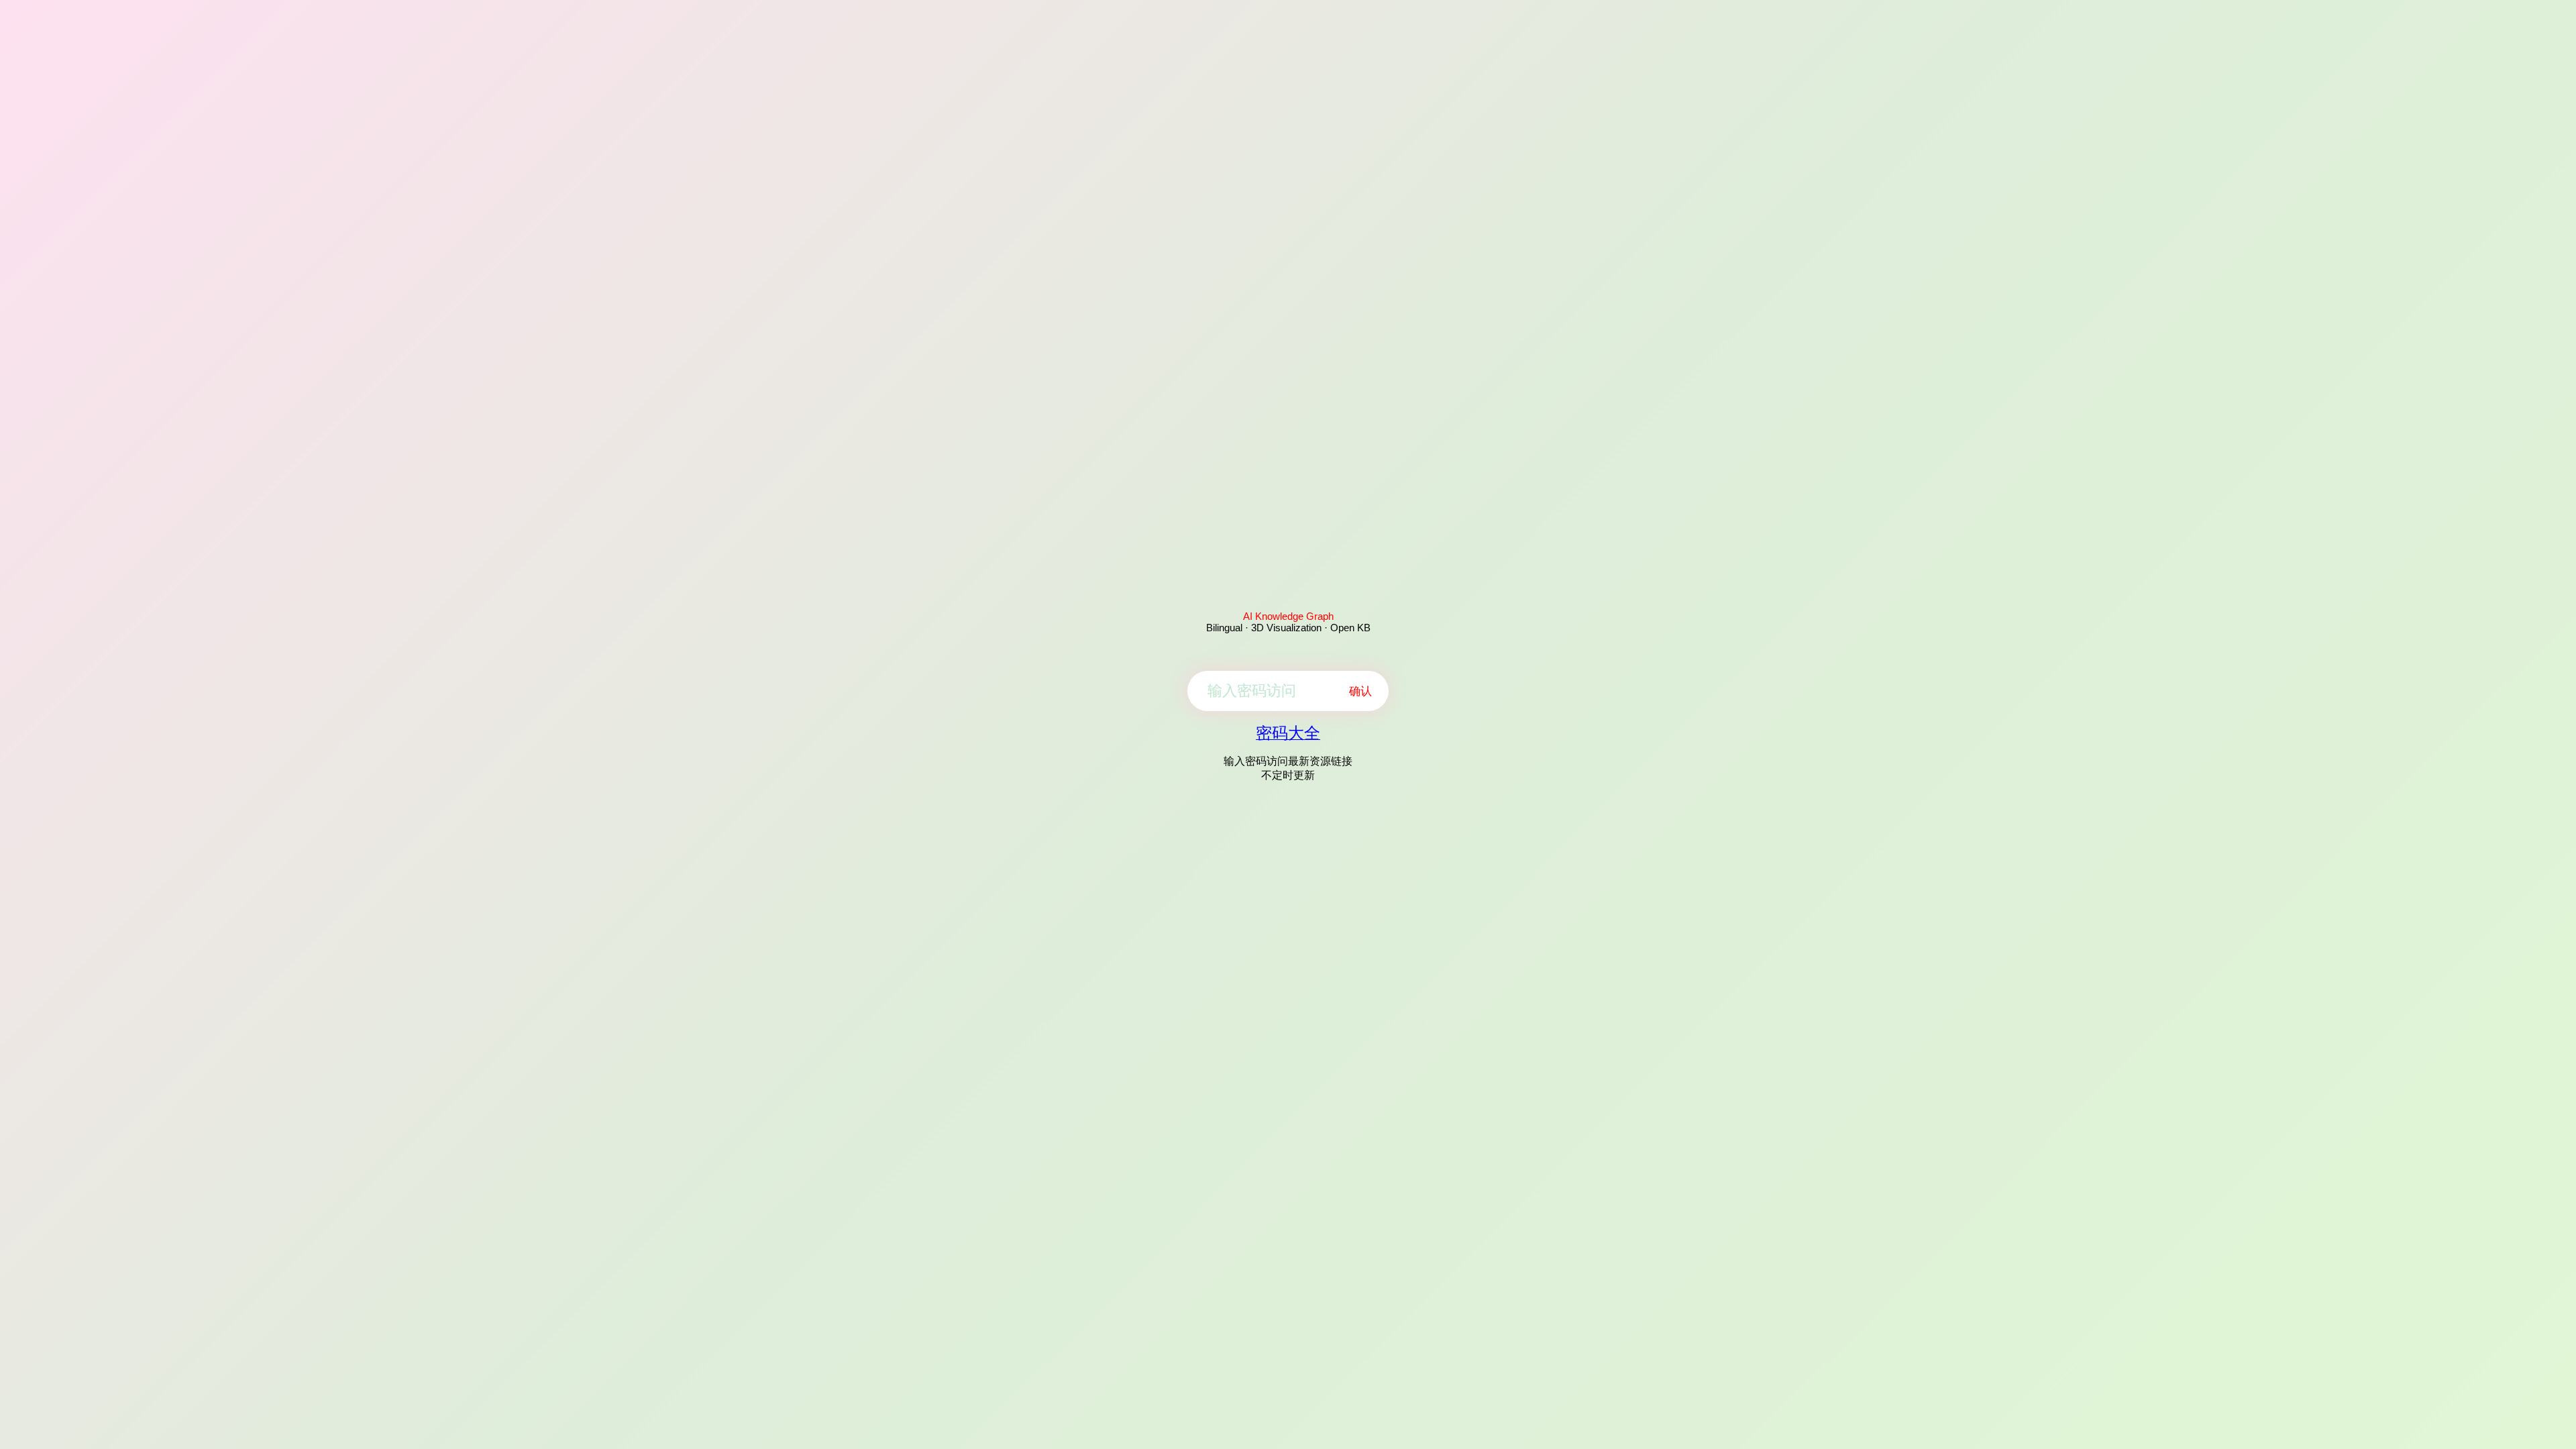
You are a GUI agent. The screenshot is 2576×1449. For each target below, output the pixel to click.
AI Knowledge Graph (1288, 616)
